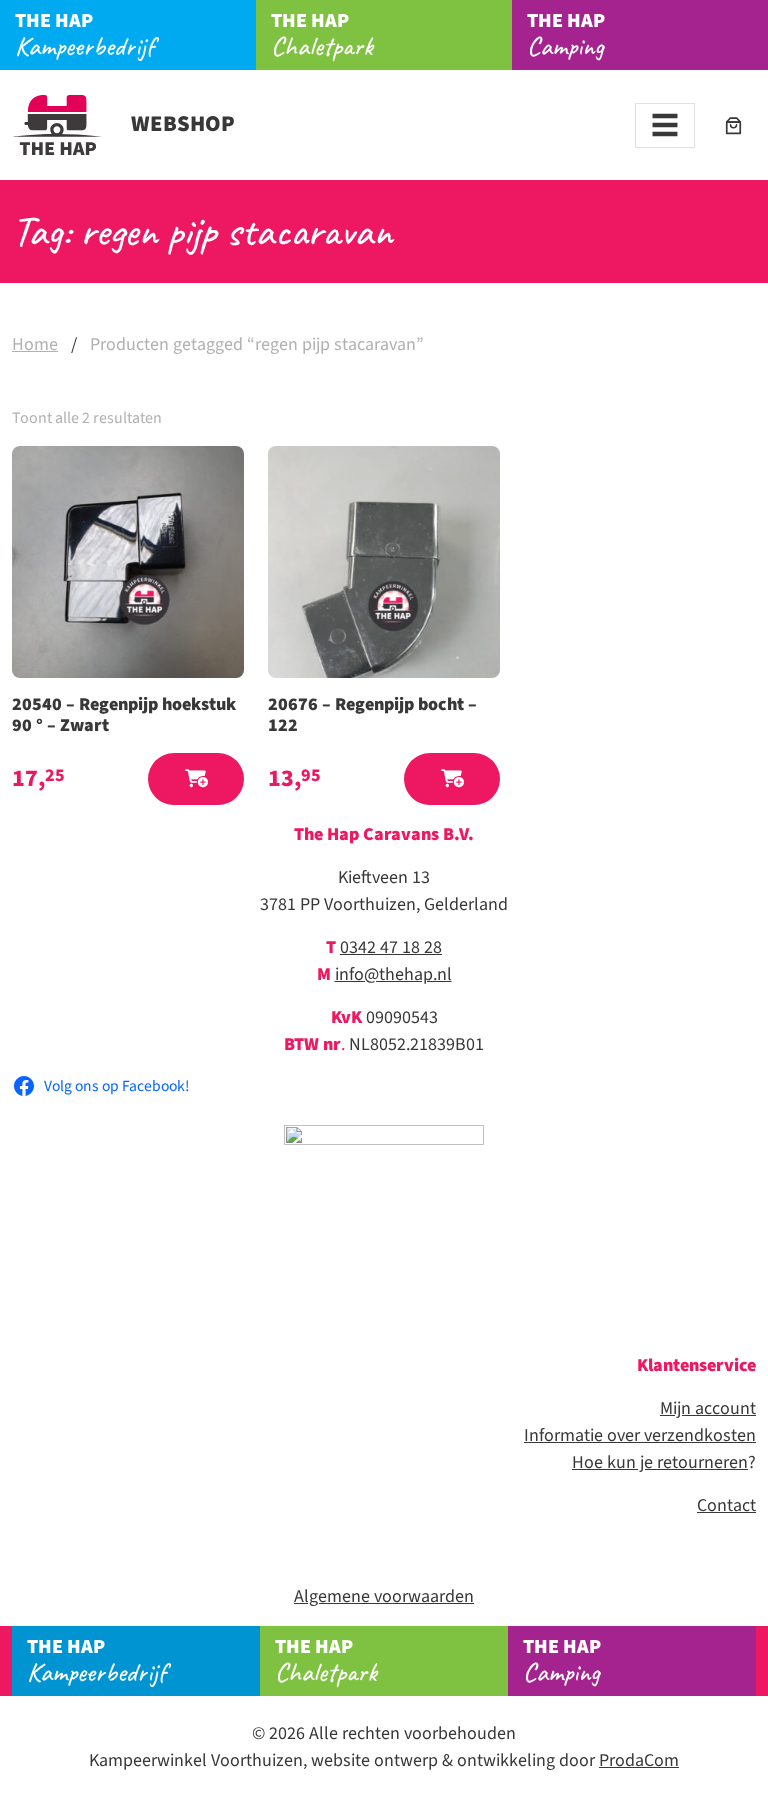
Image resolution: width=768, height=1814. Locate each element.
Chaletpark (322, 35)
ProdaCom (639, 1760)
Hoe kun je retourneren (660, 1462)
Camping (566, 35)
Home (35, 344)
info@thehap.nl (393, 974)
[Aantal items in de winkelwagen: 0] (733, 125)
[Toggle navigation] (665, 125)
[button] (196, 779)
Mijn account (708, 1408)
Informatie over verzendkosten (640, 1435)
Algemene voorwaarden (384, 1596)
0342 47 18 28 (391, 947)
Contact (726, 1505)
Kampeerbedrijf (84, 35)
